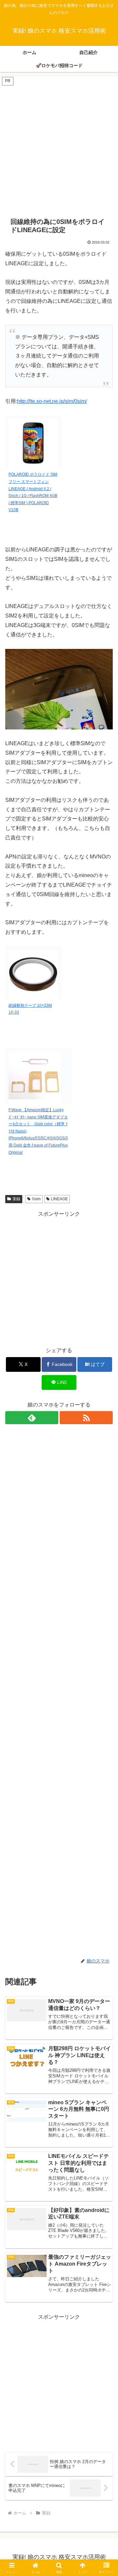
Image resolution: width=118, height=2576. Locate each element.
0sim (36, 1199)
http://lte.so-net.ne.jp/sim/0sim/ (52, 401)
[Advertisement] (59, 145)
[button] (105, 1484)
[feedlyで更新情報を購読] (32, 1418)
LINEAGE (59, 1199)
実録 (16, 1199)
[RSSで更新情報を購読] (86, 1418)
